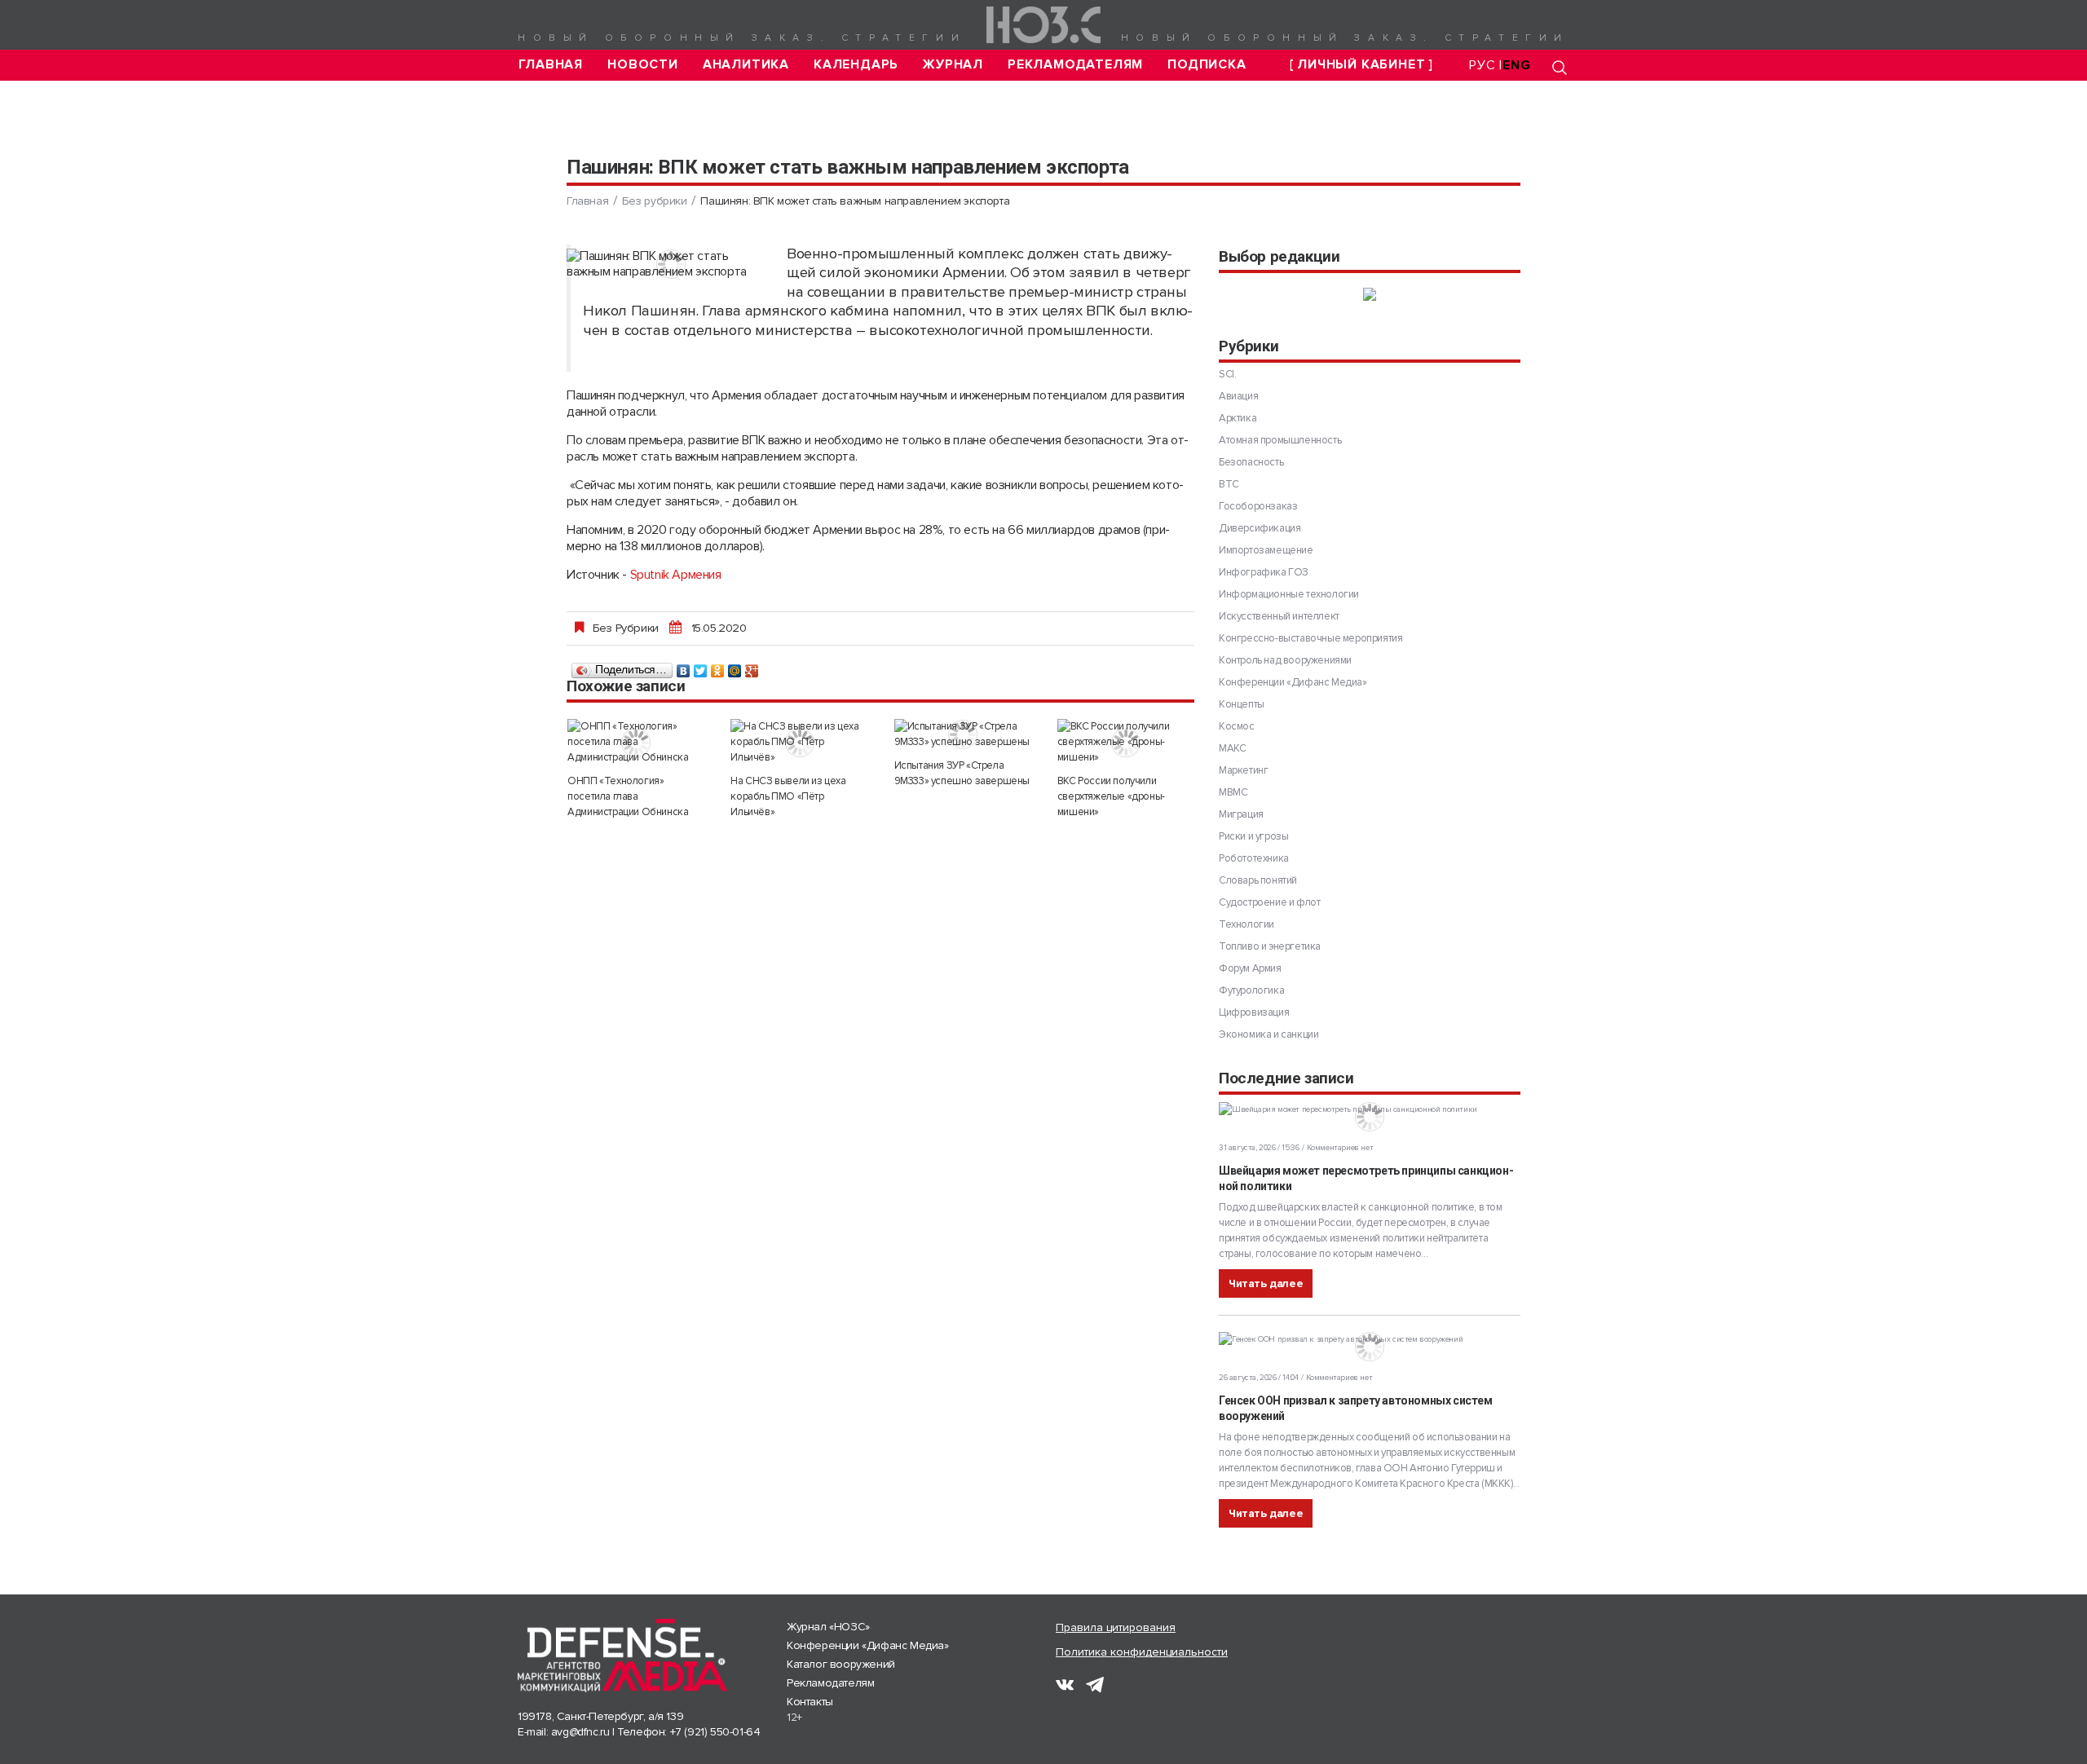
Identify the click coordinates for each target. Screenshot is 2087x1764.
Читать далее (1266, 1283)
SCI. (1227, 374)
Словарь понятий (1258, 880)
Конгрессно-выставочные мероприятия (1310, 638)
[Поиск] (1560, 67)
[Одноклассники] (718, 667)
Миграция (1241, 814)
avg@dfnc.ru (580, 1732)
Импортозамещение (1266, 550)
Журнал (953, 65)
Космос (1237, 726)
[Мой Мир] (735, 667)
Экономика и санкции (1269, 1034)
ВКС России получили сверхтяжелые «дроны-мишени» (1111, 796)
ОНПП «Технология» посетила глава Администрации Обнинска (628, 796)
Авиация (1238, 396)
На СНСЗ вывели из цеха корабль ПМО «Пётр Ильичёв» (788, 796)
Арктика (1238, 418)
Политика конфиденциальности (1142, 1652)
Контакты (810, 1702)
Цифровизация (1254, 1012)
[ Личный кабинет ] (1361, 65)
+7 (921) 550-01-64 (715, 1732)
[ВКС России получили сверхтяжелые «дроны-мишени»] (1126, 742)
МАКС (1232, 748)
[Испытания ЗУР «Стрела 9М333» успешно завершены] (963, 734)
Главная (551, 65)
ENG (1516, 65)
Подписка (1207, 65)
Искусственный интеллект (1279, 616)
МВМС (1233, 792)
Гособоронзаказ (1258, 506)
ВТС (1229, 484)
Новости (643, 65)
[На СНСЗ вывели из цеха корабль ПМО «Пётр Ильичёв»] (799, 742)
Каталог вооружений (841, 1664)
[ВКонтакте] (684, 667)
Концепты (1242, 704)
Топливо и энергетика (1270, 946)
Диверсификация (1260, 528)
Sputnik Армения (676, 575)
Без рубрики (655, 201)
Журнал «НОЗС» (828, 1627)
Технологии (1246, 924)
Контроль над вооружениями (1285, 660)
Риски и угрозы (1253, 836)
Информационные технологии (1289, 594)
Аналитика (746, 65)
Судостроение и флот (1269, 902)
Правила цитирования (1116, 1627)
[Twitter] (701, 667)
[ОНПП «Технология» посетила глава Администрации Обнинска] (636, 742)
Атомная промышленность (1280, 440)
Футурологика (1251, 990)
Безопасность (1251, 462)
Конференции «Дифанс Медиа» (1293, 682)
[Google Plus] (752, 667)
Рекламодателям (1075, 65)
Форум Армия (1250, 968)
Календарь (856, 65)
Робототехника (1254, 858)
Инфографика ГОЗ (1264, 572)
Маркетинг (1243, 770)
